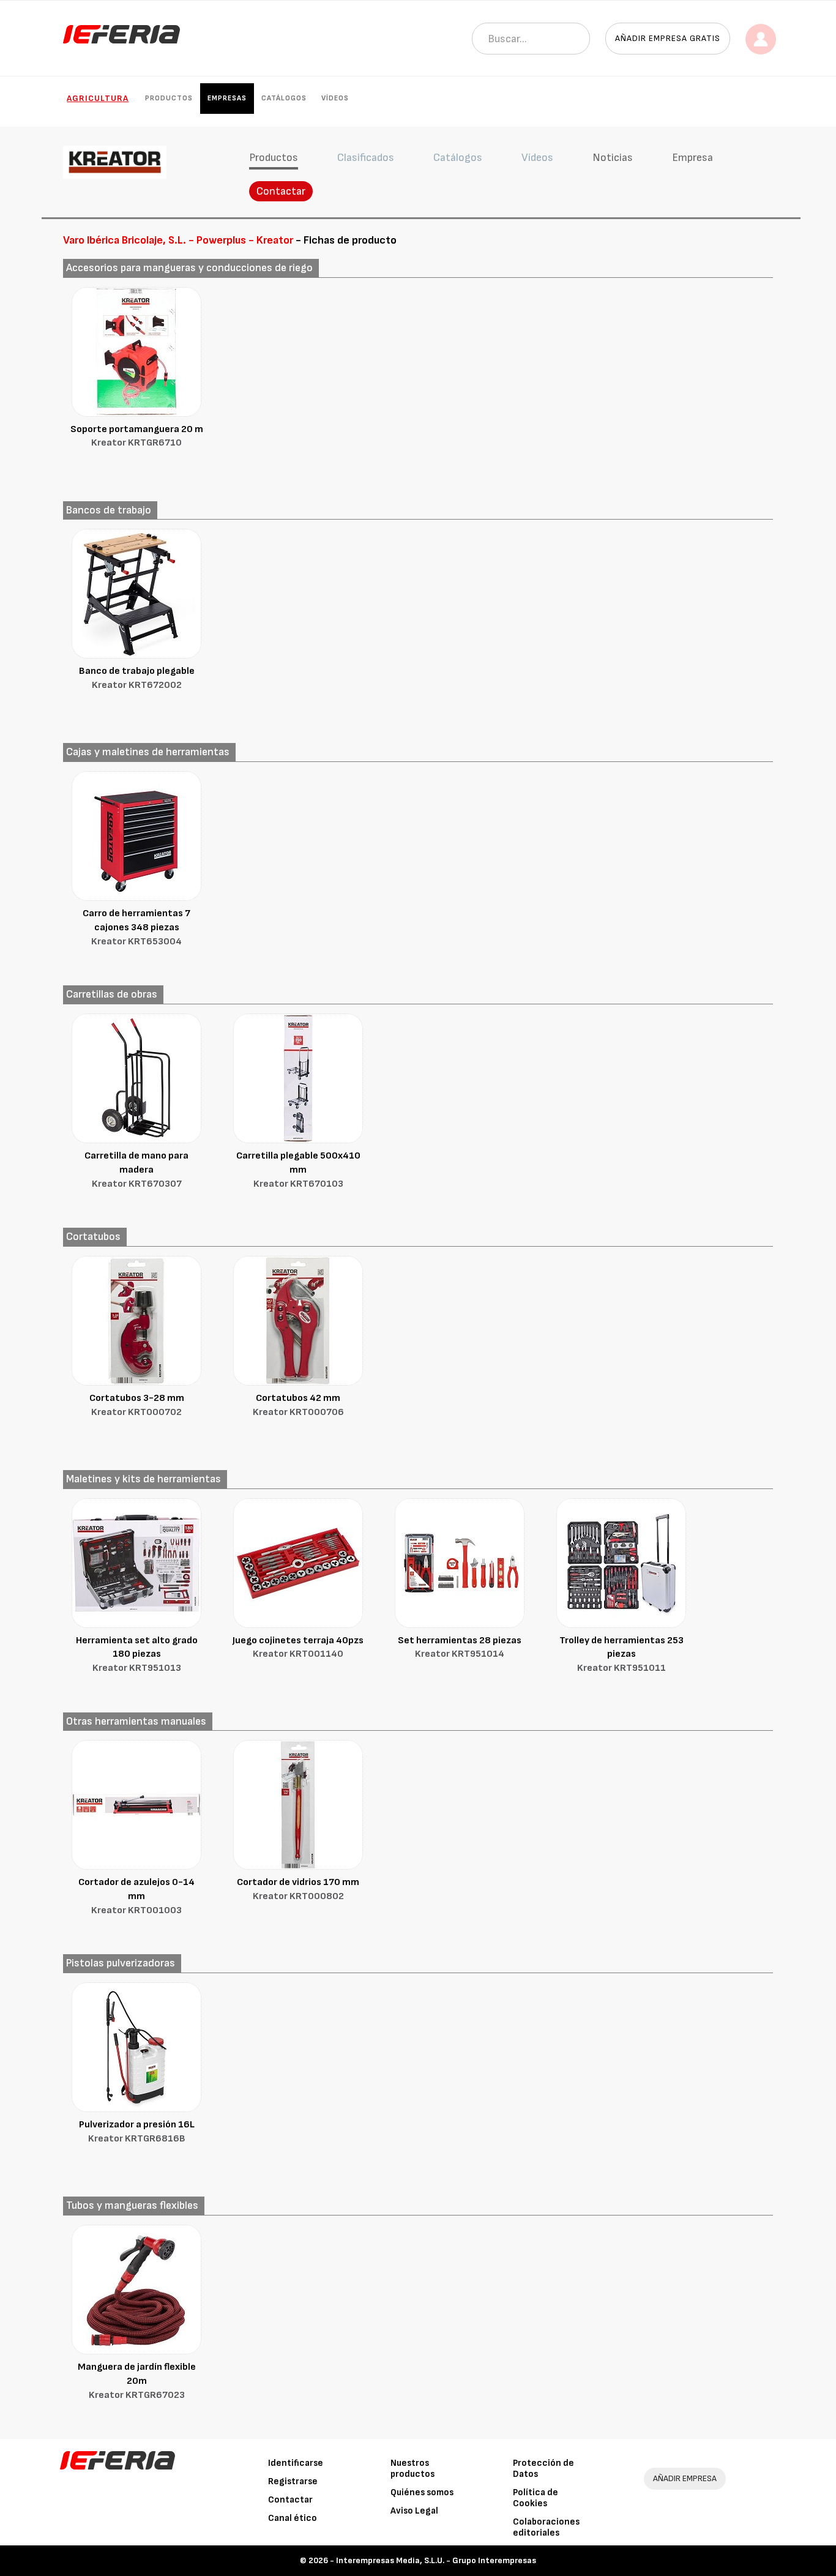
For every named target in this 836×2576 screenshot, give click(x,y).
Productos (169, 98)
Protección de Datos (543, 2469)
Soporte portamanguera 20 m (137, 436)
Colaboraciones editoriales (546, 2527)
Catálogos (284, 98)
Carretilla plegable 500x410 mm (298, 1170)
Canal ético (293, 2518)
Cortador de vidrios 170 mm (298, 1889)
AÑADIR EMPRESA (685, 2478)
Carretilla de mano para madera (136, 1170)
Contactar (281, 191)
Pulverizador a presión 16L (137, 2132)
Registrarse (293, 2481)
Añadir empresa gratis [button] (668, 38)
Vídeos (335, 98)
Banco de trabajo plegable (137, 678)
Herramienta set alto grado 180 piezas (137, 1655)
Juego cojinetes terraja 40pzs (298, 1648)
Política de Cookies (536, 2498)
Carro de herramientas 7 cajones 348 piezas (136, 928)
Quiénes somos (422, 2492)
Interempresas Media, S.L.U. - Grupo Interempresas (436, 2560)
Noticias (613, 158)
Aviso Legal (414, 2511)
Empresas (227, 98)
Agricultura (98, 98)
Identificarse (296, 2463)
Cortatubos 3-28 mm (137, 1405)
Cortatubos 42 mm (298, 1405)
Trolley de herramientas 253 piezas (621, 1655)
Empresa (692, 158)
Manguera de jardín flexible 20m (137, 2381)
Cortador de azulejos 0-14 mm (136, 1896)
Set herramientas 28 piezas (460, 1648)
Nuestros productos (412, 2469)
